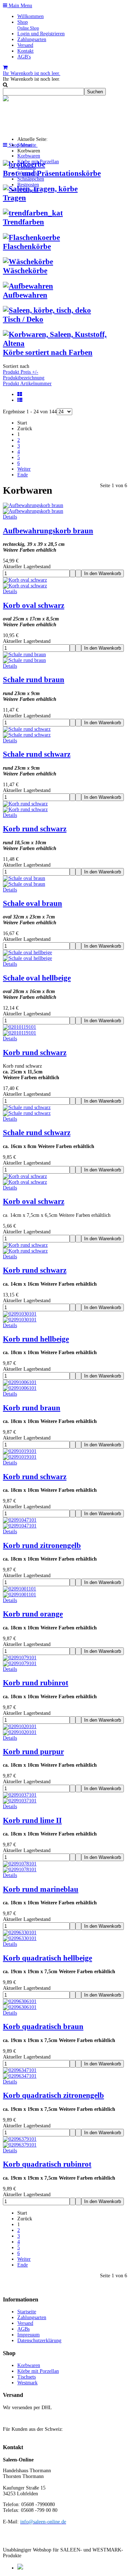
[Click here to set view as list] (21, 400)
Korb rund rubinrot (36, 1683)
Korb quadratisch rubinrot (47, 2164)
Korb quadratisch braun (43, 2026)
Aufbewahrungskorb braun (48, 531)
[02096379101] (20, 2145)
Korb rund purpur (33, 1752)
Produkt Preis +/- (21, 372)
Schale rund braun (34, 680)
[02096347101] (20, 2076)
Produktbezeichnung (24, 378)
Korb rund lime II (32, 1820)
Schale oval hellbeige (37, 978)
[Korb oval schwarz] (25, 586)
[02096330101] (20, 1938)
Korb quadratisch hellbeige (47, 1958)
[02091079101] (20, 1663)
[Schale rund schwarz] (27, 735)
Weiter (24, 469)
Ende (23, 475)
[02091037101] (20, 1801)
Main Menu (20, 6)
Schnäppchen (31, 179)
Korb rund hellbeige (36, 1339)
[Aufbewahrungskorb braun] (33, 511)
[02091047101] (20, 1526)
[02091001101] (19, 1595)
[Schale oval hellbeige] (27, 958)
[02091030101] (20, 1320)
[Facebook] (20, 2568)
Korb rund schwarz (35, 829)
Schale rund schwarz (37, 754)
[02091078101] (20, 1870)
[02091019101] (20, 1457)
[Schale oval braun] (24, 884)
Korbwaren (29, 156)
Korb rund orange (33, 1614)
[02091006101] (20, 1388)
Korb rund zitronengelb (42, 1545)
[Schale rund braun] (24, 660)
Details (10, 517)
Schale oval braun (32, 903)
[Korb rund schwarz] (25, 809)
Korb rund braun (32, 1408)
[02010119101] (19, 1033)
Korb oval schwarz (34, 605)
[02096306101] (20, 2007)
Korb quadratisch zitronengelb (53, 2095)
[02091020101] (20, 1732)
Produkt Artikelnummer (27, 384)
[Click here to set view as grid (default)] (20, 394)
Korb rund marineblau (41, 1889)
